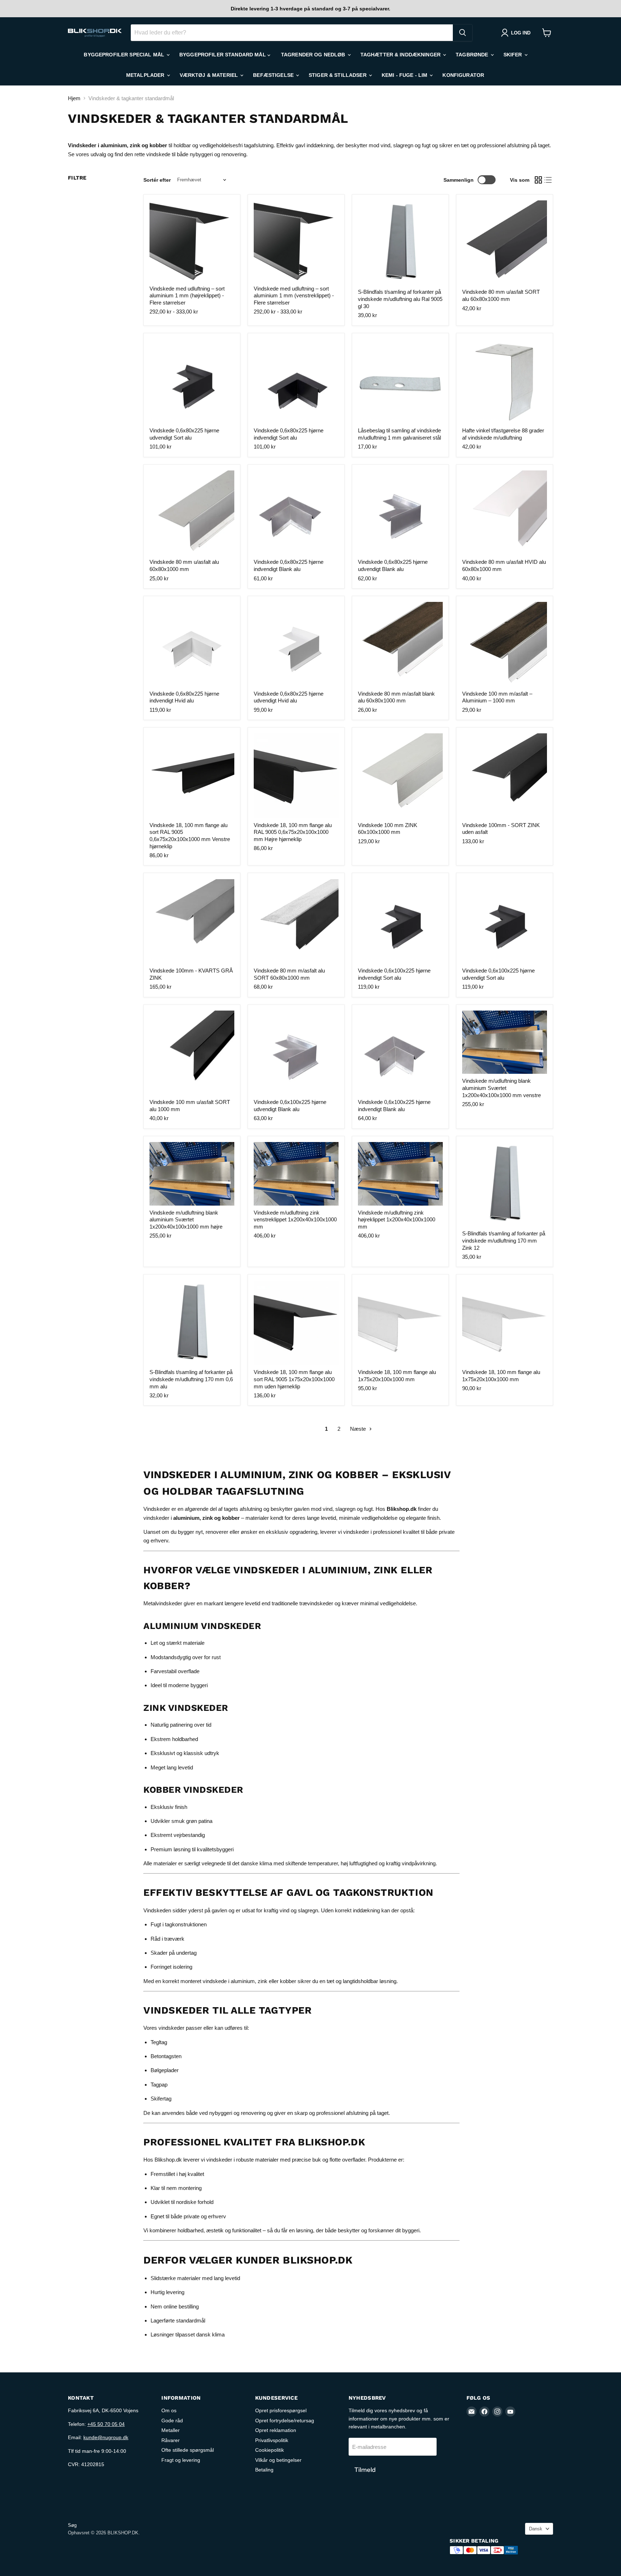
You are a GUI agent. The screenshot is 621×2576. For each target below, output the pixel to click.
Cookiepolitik (270, 2450)
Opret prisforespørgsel (281, 2410)
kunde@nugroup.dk (106, 2437)
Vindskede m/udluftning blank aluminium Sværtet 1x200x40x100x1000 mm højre (186, 1220)
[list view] (548, 180)
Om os (169, 2410)
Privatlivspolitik (272, 2440)
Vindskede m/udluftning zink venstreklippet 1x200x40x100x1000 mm (295, 1220)
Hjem (74, 98)
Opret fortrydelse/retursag (285, 2420)
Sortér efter (157, 180)
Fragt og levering (181, 2460)
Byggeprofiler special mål (125, 55)
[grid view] (538, 180)
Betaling (264, 2470)
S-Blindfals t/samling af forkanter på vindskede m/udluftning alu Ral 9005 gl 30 (400, 299)
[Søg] (463, 33)
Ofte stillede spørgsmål (188, 2450)
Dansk (536, 2529)
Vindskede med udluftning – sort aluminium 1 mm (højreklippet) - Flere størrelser (187, 296)
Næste (359, 1429)
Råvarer (171, 2440)
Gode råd (172, 2420)
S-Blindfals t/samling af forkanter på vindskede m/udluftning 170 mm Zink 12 (504, 1240)
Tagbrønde (473, 55)
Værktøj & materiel (210, 75)
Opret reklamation (276, 2430)
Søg (72, 2525)
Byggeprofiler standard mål (223, 55)
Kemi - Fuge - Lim (405, 75)
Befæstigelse (274, 75)
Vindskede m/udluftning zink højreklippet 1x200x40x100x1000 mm (397, 1220)
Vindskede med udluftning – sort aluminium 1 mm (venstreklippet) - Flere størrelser (294, 296)
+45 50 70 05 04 (106, 2424)
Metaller (171, 2430)
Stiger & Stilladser (338, 75)
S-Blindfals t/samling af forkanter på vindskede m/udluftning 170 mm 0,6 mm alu (191, 1379)
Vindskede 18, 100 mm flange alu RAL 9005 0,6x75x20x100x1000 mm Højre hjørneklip (293, 832)
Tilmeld (365, 2470)
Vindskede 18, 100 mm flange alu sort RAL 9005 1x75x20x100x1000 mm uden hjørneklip (294, 1379)
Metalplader (146, 75)
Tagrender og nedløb (314, 55)
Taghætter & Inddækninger (401, 55)
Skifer (514, 55)
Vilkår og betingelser (278, 2460)
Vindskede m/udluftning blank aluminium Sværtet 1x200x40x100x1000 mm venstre (502, 1088)
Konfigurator (463, 75)
